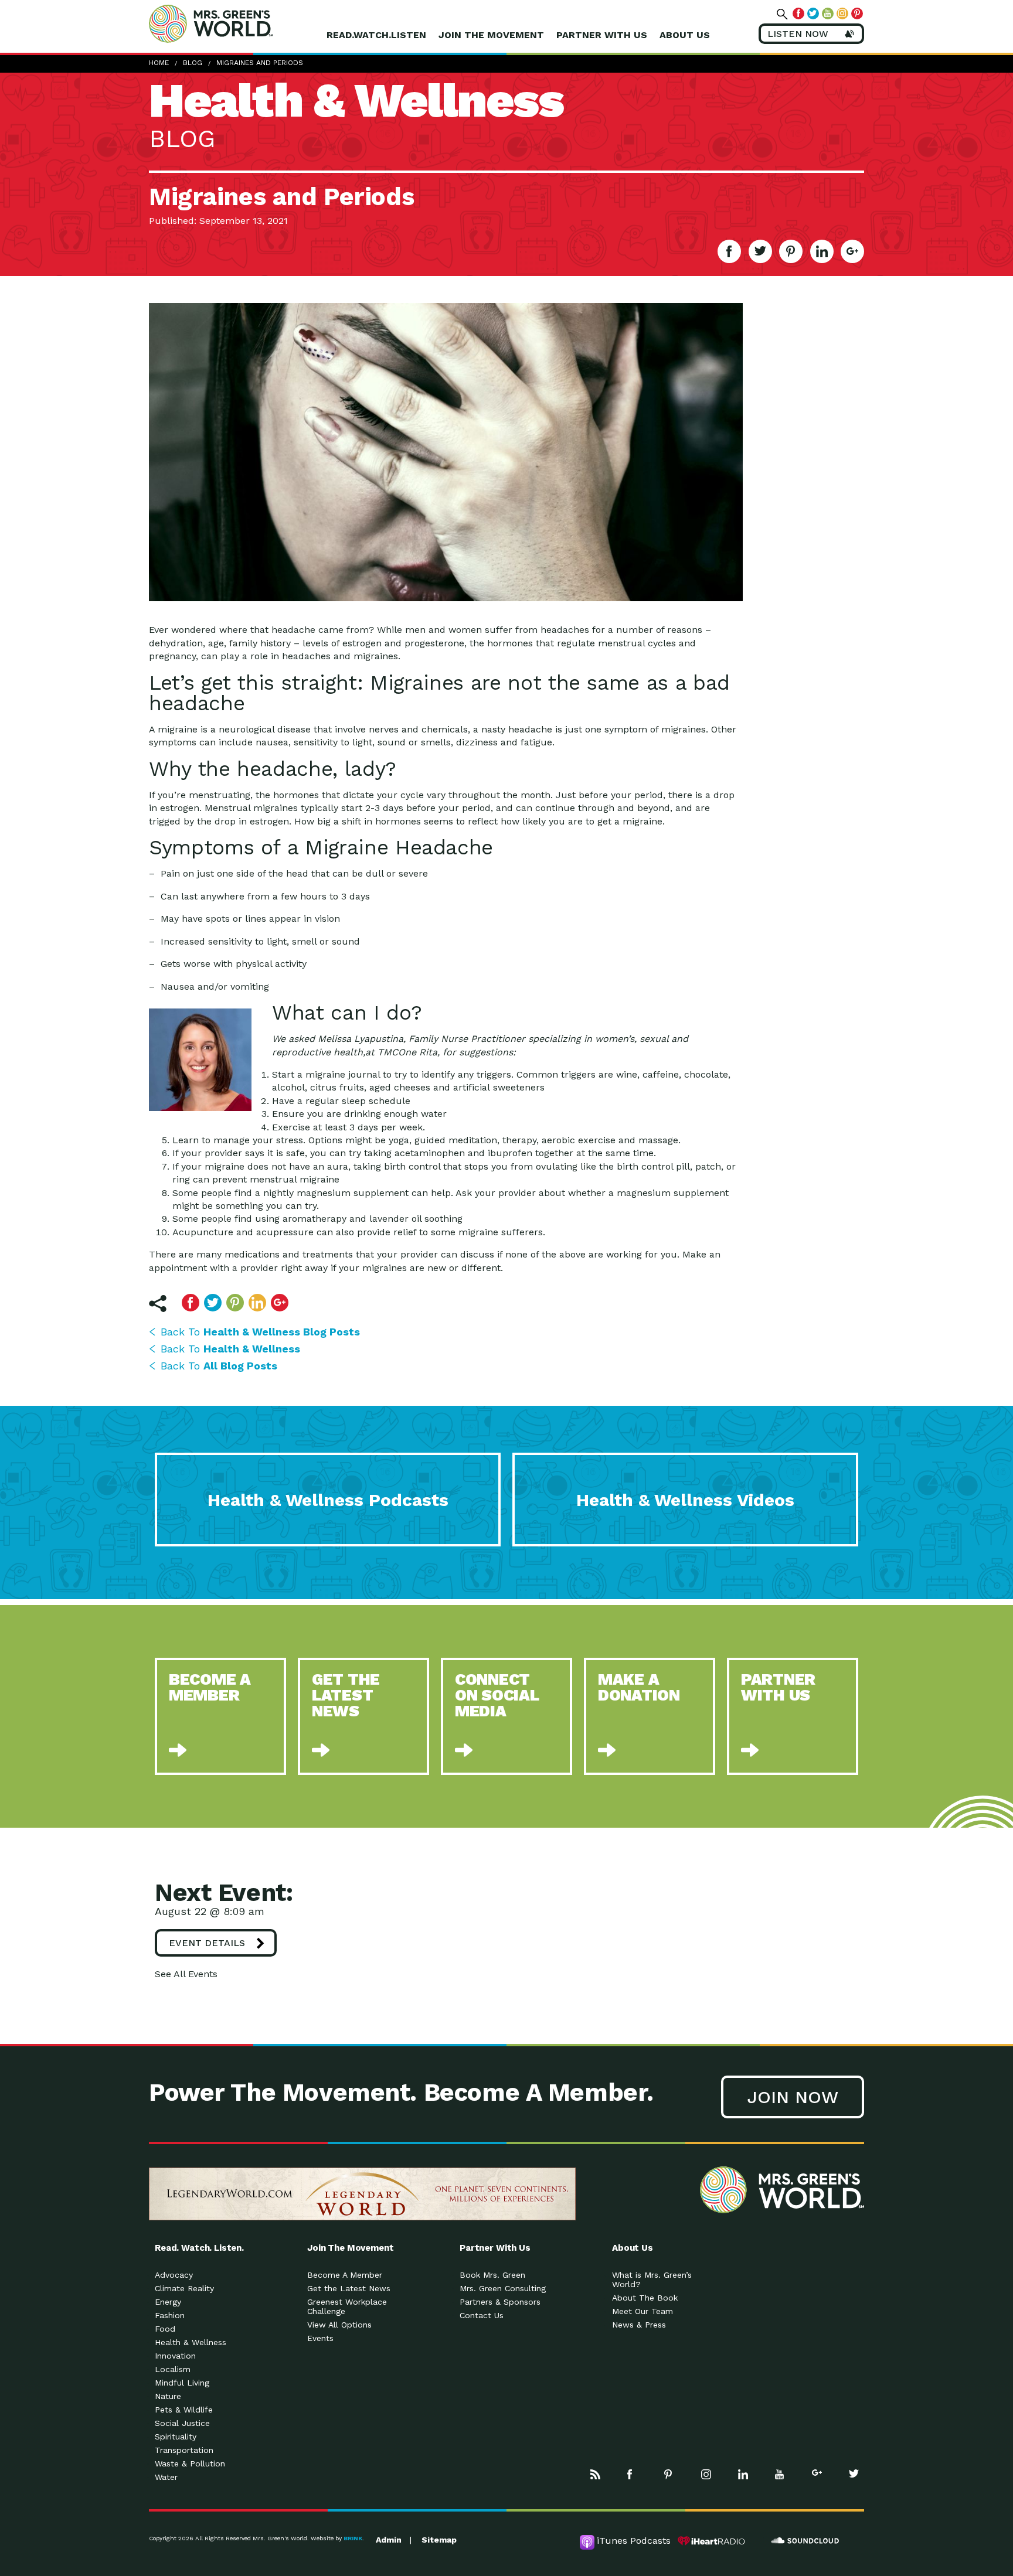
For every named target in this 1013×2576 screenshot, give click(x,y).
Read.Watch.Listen (376, 35)
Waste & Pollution (190, 2463)
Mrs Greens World (236, 23)
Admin (389, 2540)
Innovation (175, 2356)
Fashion (170, 2315)
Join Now (793, 2097)
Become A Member (345, 2275)
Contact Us (482, 2315)
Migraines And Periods (260, 63)
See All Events (186, 1974)
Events (320, 2338)
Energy (168, 2302)
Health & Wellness (191, 2342)
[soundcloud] (805, 2541)
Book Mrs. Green (492, 2275)
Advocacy (174, 2275)
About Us (685, 35)
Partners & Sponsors (500, 2302)
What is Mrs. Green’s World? (652, 2279)
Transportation (184, 2450)
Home (159, 63)
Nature (168, 2396)
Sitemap (439, 2540)
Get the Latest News (349, 2288)
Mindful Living (182, 2383)
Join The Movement (491, 35)
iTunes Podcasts (634, 2541)
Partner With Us (602, 35)
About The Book (645, 2298)
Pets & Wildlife (184, 2410)
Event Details (207, 1943)
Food (165, 2329)
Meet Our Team (643, 2311)
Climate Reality (184, 2288)
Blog (193, 63)
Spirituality (176, 2437)
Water (166, 2477)
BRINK (353, 2538)
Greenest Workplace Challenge (347, 2306)
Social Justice (182, 2423)
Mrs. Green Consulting (503, 2288)
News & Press (639, 2325)
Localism (173, 2369)
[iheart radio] (712, 2541)
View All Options (339, 2325)
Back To (260, 1332)
